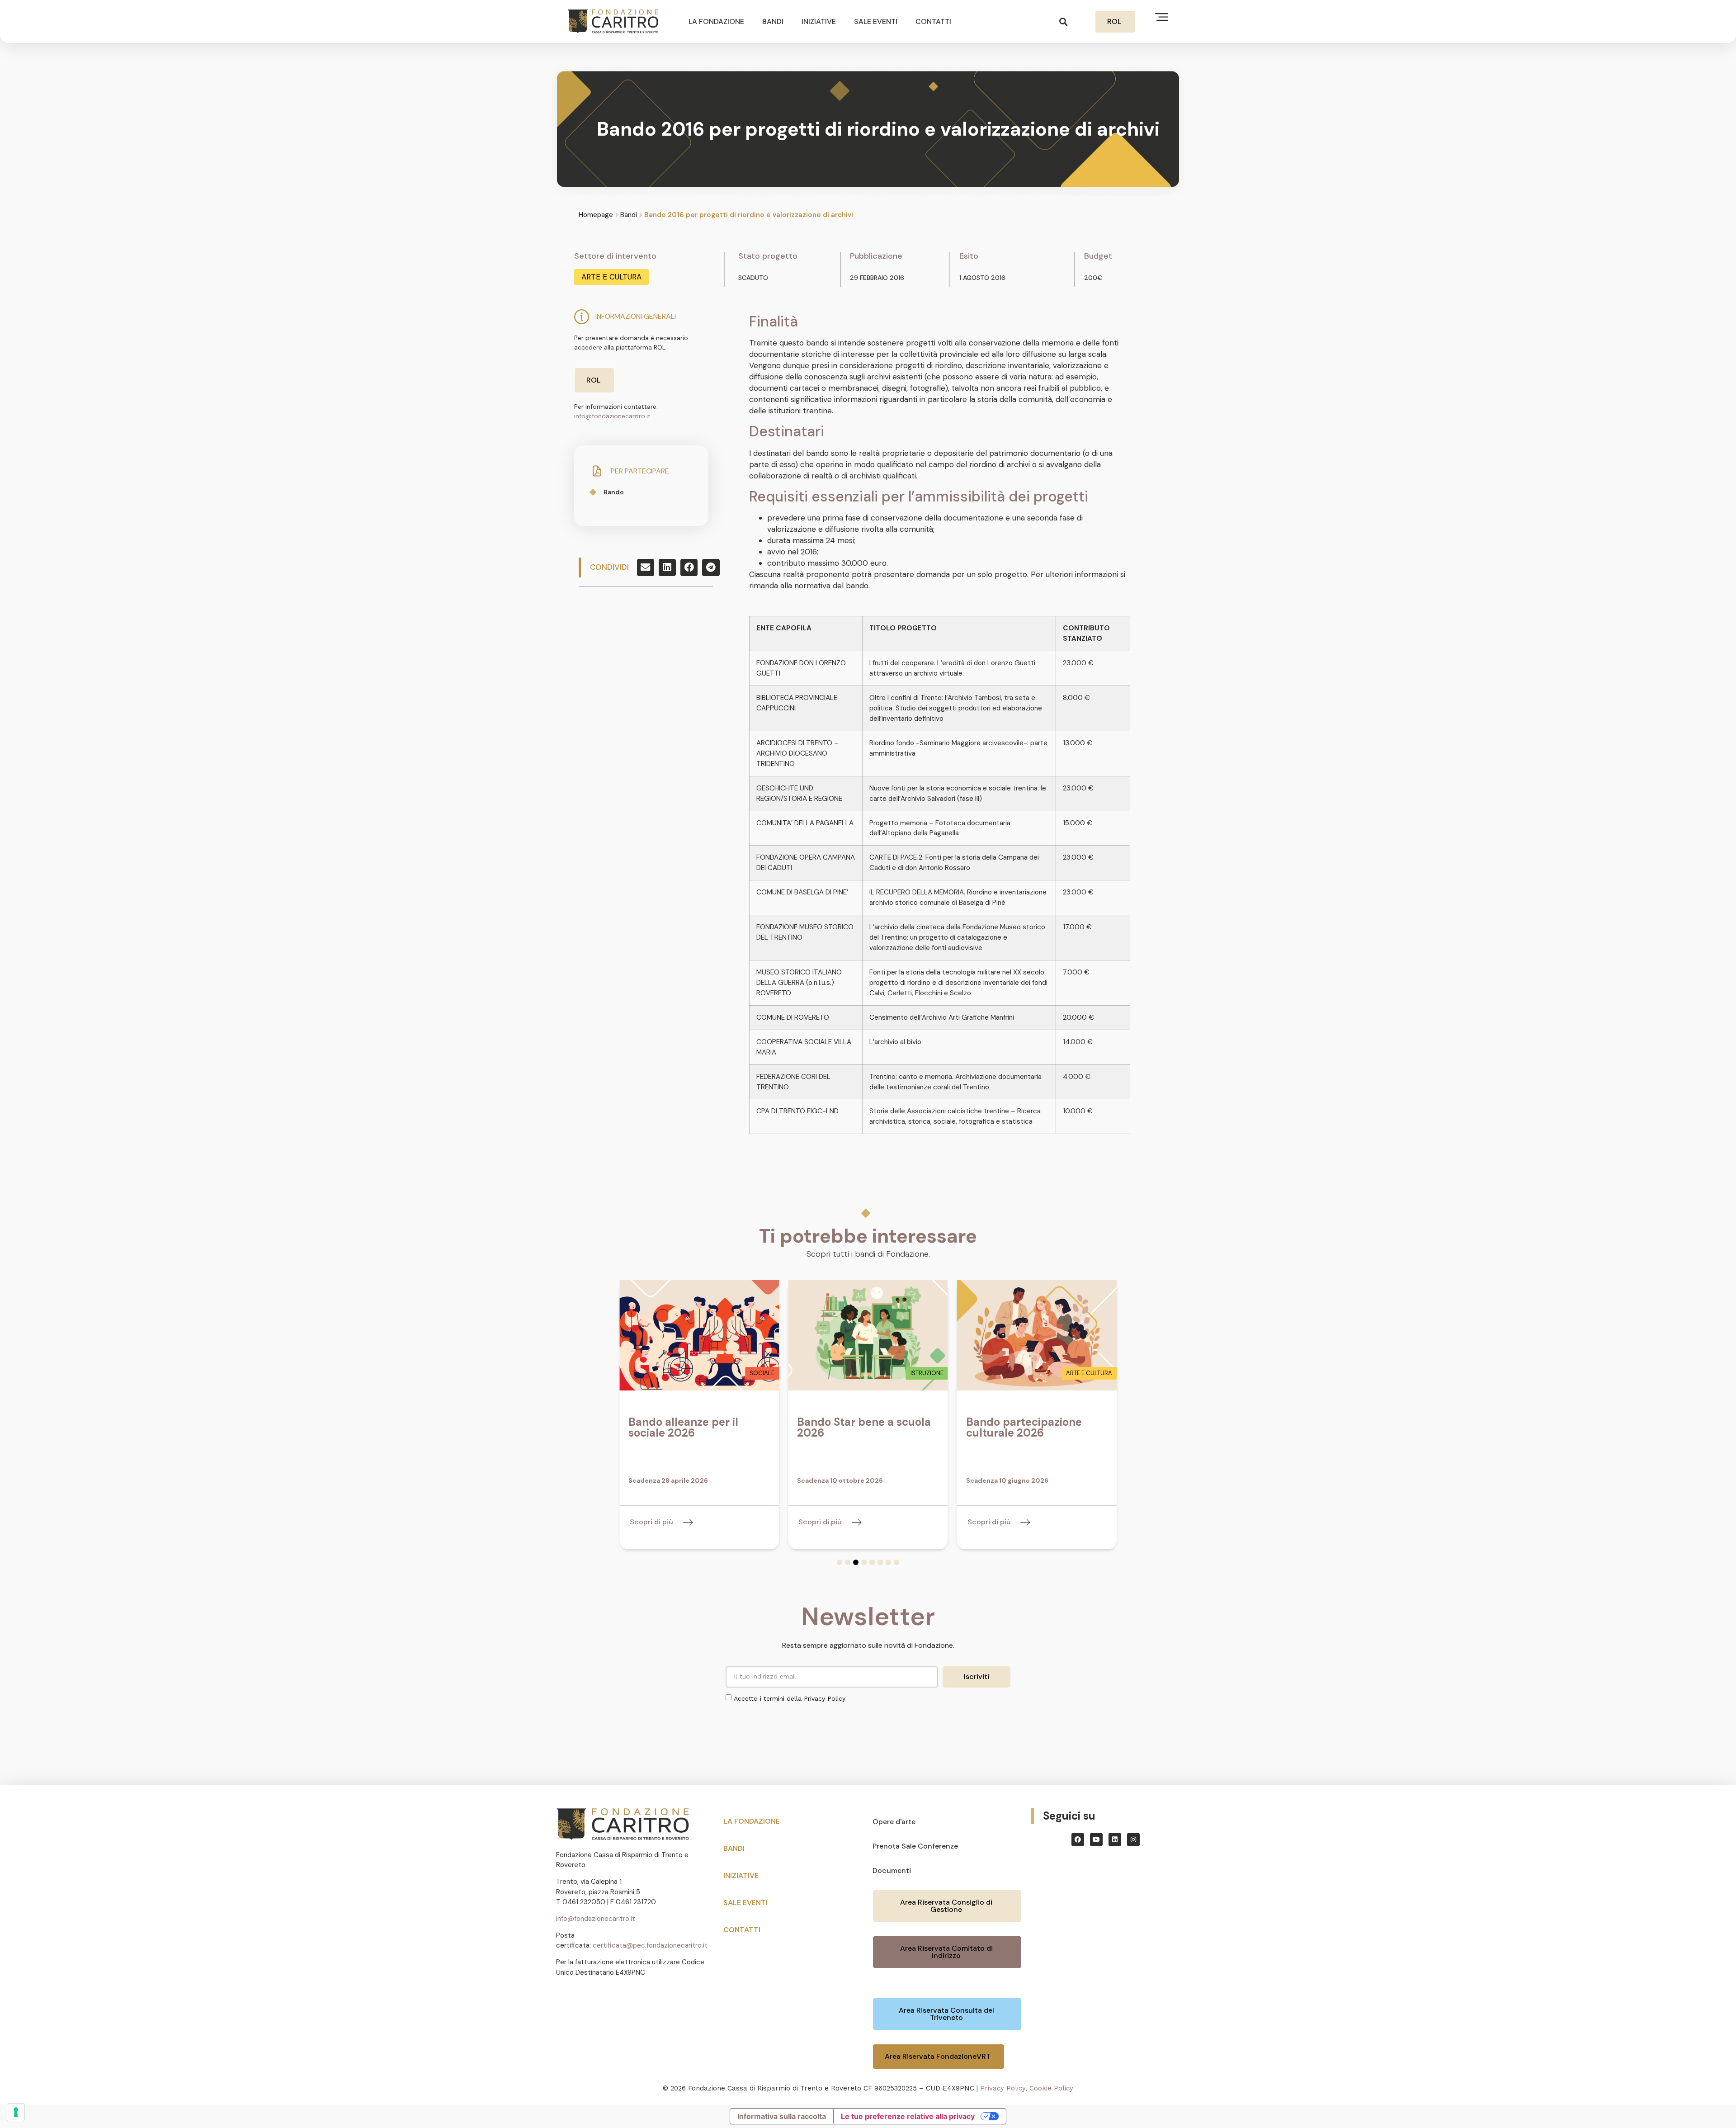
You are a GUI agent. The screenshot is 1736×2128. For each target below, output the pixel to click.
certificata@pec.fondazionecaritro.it (650, 1945)
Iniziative (819, 21)
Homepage (596, 215)
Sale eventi (876, 21)
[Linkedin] (1115, 1840)
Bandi (773, 21)
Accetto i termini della (790, 1698)
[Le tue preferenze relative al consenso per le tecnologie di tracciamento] (16, 2112)
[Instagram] (1133, 1840)
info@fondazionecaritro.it (612, 416)
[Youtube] (1096, 1840)
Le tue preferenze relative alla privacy (908, 2116)
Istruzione (927, 1373)
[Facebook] (1078, 1840)
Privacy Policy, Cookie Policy (1027, 2088)
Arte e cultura (611, 277)
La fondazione (716, 21)
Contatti (933, 21)
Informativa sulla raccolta (782, 2116)
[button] (1064, 21)
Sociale (762, 1373)
